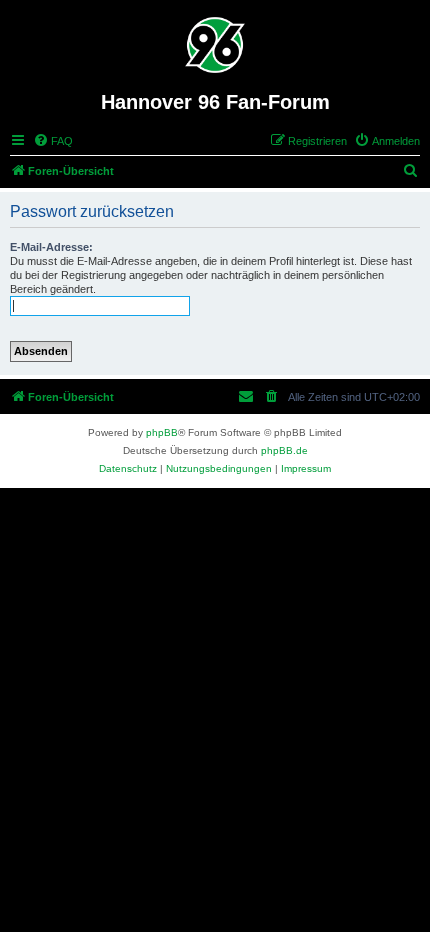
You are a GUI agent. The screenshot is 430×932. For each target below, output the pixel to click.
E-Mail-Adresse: (51, 247)
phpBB (162, 432)
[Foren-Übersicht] (215, 45)
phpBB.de (284, 450)
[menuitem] (53, 141)
